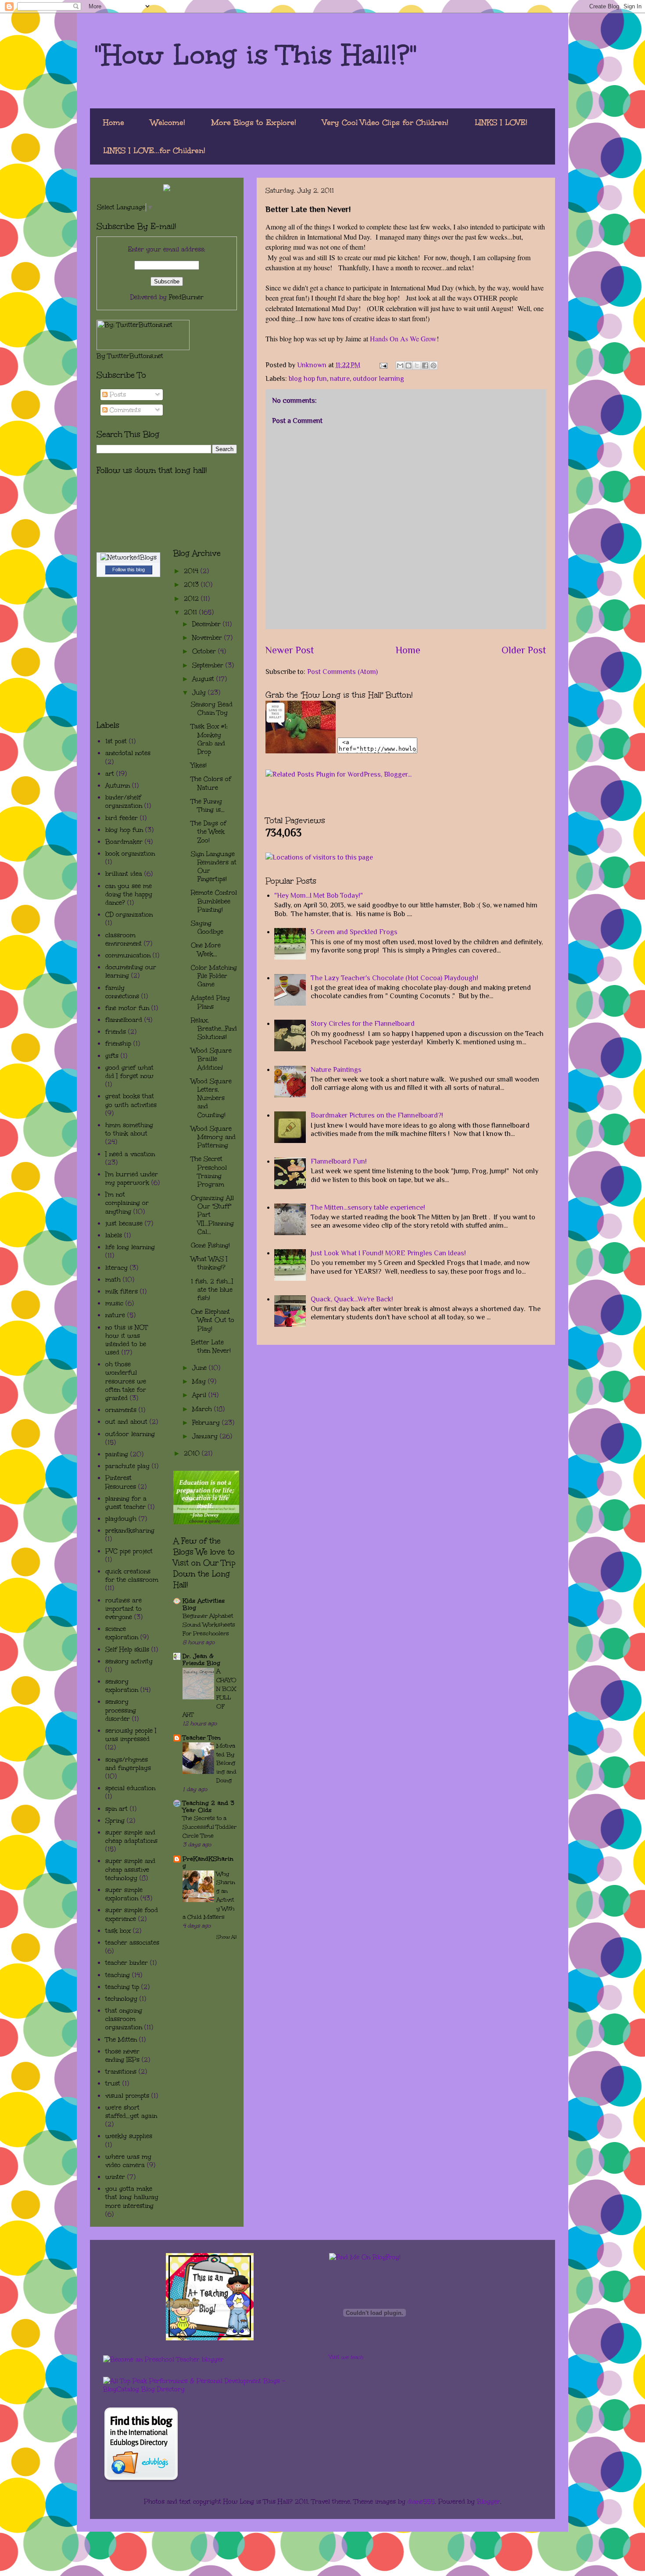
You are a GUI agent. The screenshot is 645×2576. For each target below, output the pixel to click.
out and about (126, 1422)
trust (113, 2083)
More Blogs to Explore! (254, 122)
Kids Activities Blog (204, 1604)
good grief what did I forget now (129, 1072)
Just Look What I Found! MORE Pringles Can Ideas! (388, 1253)
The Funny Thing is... (208, 806)
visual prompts (127, 2096)
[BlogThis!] (408, 365)
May (200, 1381)
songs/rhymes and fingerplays (128, 1764)
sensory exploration (122, 1686)
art (110, 774)
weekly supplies (129, 2136)
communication (128, 955)
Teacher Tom (202, 1738)
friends (116, 1032)
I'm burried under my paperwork (132, 1179)
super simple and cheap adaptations (131, 1837)
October (205, 651)
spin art (116, 1809)
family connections (122, 992)
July (200, 693)
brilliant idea (124, 874)
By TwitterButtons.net (130, 356)
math (113, 1280)
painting (117, 1454)
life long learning (130, 1247)
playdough (121, 1519)
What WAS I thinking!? (209, 1263)
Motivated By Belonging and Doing (226, 1763)
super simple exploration (124, 1894)
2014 (192, 571)
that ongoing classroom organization (124, 2019)
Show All (227, 1937)
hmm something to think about (129, 1129)
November (208, 638)
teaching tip (122, 1987)
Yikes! (199, 765)
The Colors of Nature (211, 783)
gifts (112, 1056)
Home (114, 122)
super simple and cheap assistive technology (130, 1869)
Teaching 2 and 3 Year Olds (208, 1807)
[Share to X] (417, 365)
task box (118, 1931)
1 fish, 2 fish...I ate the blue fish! (212, 1290)
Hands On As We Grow (403, 339)
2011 (192, 612)
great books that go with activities (131, 1100)
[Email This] (400, 365)
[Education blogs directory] (141, 2480)
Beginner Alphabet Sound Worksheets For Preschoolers (209, 1625)
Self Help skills (127, 1650)
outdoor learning (378, 379)
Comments (124, 410)
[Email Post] (383, 365)
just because (124, 1224)
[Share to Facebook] (425, 365)
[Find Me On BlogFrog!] (365, 2257)
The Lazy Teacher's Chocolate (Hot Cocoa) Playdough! (394, 978)
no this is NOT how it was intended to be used (127, 1340)
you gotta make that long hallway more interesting (132, 2197)
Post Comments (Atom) (342, 672)
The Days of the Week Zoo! (209, 832)
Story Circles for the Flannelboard (363, 1024)
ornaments (121, 1410)
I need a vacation (130, 1154)
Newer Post (290, 650)
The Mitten (121, 2040)
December (208, 624)
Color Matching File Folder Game (214, 976)
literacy (116, 1268)
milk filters (122, 1292)
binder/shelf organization (124, 802)
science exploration (122, 1633)
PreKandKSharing (208, 1862)
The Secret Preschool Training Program (209, 1172)
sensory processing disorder (121, 1710)
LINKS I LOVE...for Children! (154, 150)
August (204, 679)
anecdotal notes (128, 753)
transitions (121, 2072)
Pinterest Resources (121, 1482)
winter (115, 2177)
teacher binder (127, 1963)
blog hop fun (308, 379)
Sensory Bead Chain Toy (212, 709)
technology (121, 1999)
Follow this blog (129, 570)
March (203, 1409)
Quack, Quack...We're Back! (352, 1299)
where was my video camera (128, 2161)
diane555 (421, 2502)
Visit (346, 2357)
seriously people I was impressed (131, 1735)
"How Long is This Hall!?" (256, 54)
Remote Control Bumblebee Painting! (214, 901)
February (207, 1423)
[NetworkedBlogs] (129, 557)
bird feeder (122, 818)
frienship (118, 1044)
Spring (115, 1821)
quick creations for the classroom (132, 1576)
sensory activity (129, 1661)
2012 (192, 599)
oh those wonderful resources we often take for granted (126, 1381)
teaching (118, 1975)
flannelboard (124, 1020)
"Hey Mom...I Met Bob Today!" (319, 896)
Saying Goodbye (207, 928)
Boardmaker (124, 842)
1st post (116, 741)
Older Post (524, 650)
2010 (193, 1453)
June (201, 1368)
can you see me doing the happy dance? (129, 894)
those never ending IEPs (122, 2056)
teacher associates (132, 1943)
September (209, 665)
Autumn (118, 786)
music (114, 1303)
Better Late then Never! (211, 1347)
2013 (192, 585)
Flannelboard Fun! (339, 1161)
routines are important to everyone (124, 1609)
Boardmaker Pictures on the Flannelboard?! (377, 1115)
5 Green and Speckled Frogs (354, 932)
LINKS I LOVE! (501, 122)
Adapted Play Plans (210, 1002)
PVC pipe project (129, 1551)
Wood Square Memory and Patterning (213, 1137)
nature (340, 379)
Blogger (489, 2502)
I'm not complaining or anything (127, 1203)
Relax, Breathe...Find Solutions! (214, 1029)
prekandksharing (130, 1531)
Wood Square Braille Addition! (211, 1059)
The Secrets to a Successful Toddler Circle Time (210, 1827)
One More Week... (206, 949)
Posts (117, 395)
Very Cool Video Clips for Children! (385, 122)
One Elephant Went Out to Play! (213, 1320)
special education (130, 1788)
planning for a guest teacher (126, 1503)
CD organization (129, 915)
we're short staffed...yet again (131, 2112)
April (200, 1395)
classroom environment (124, 939)
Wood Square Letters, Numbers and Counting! (211, 1098)
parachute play (127, 1466)
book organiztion (130, 854)
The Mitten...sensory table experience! (368, 1207)
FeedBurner (186, 297)
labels (114, 1235)
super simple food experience (132, 1914)
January (206, 1436)
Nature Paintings (336, 1070)
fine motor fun (127, 1008)
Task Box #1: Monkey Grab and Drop (209, 739)
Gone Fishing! (210, 1245)
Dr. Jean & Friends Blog (201, 1660)
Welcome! (168, 122)
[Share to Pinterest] (434, 365)
